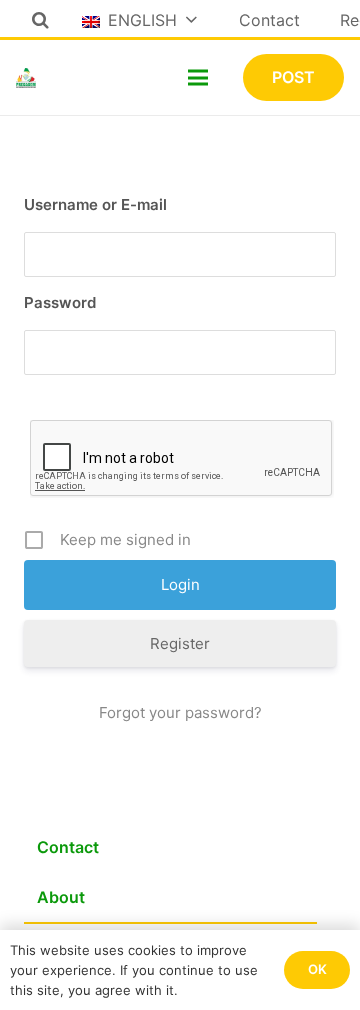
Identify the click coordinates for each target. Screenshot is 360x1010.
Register (180, 643)
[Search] (40, 20)
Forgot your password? (180, 712)
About (61, 897)
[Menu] (198, 78)
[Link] (26, 78)
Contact (68, 847)
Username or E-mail (95, 204)
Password (60, 302)
